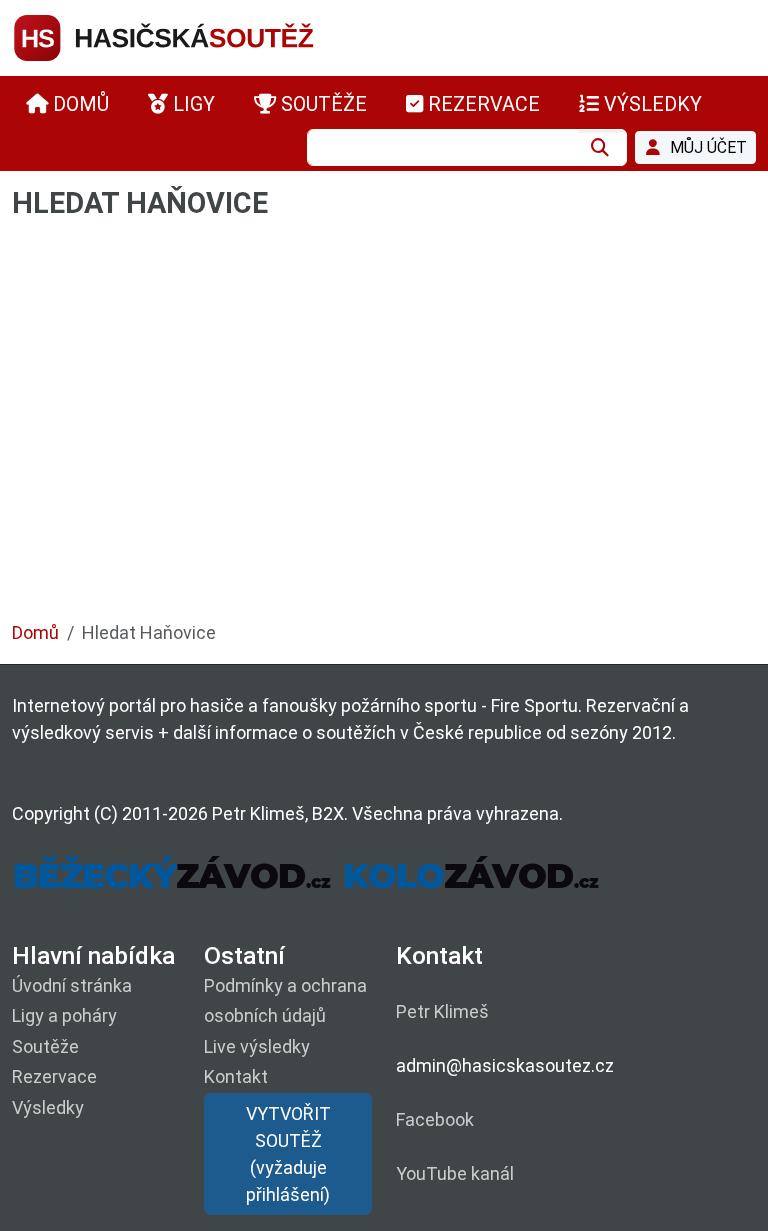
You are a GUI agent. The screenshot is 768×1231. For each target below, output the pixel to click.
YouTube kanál (455, 1173)
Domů (35, 632)
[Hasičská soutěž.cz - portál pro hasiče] (202, 36)
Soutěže (45, 1046)
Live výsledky (257, 1046)
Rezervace (54, 1076)
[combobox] (443, 147)
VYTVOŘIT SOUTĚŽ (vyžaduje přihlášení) (288, 1154)
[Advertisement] (384, 430)
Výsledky (48, 1107)
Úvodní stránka (72, 985)
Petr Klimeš (442, 1011)
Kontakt (236, 1076)
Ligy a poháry (64, 1015)
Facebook (435, 1119)
